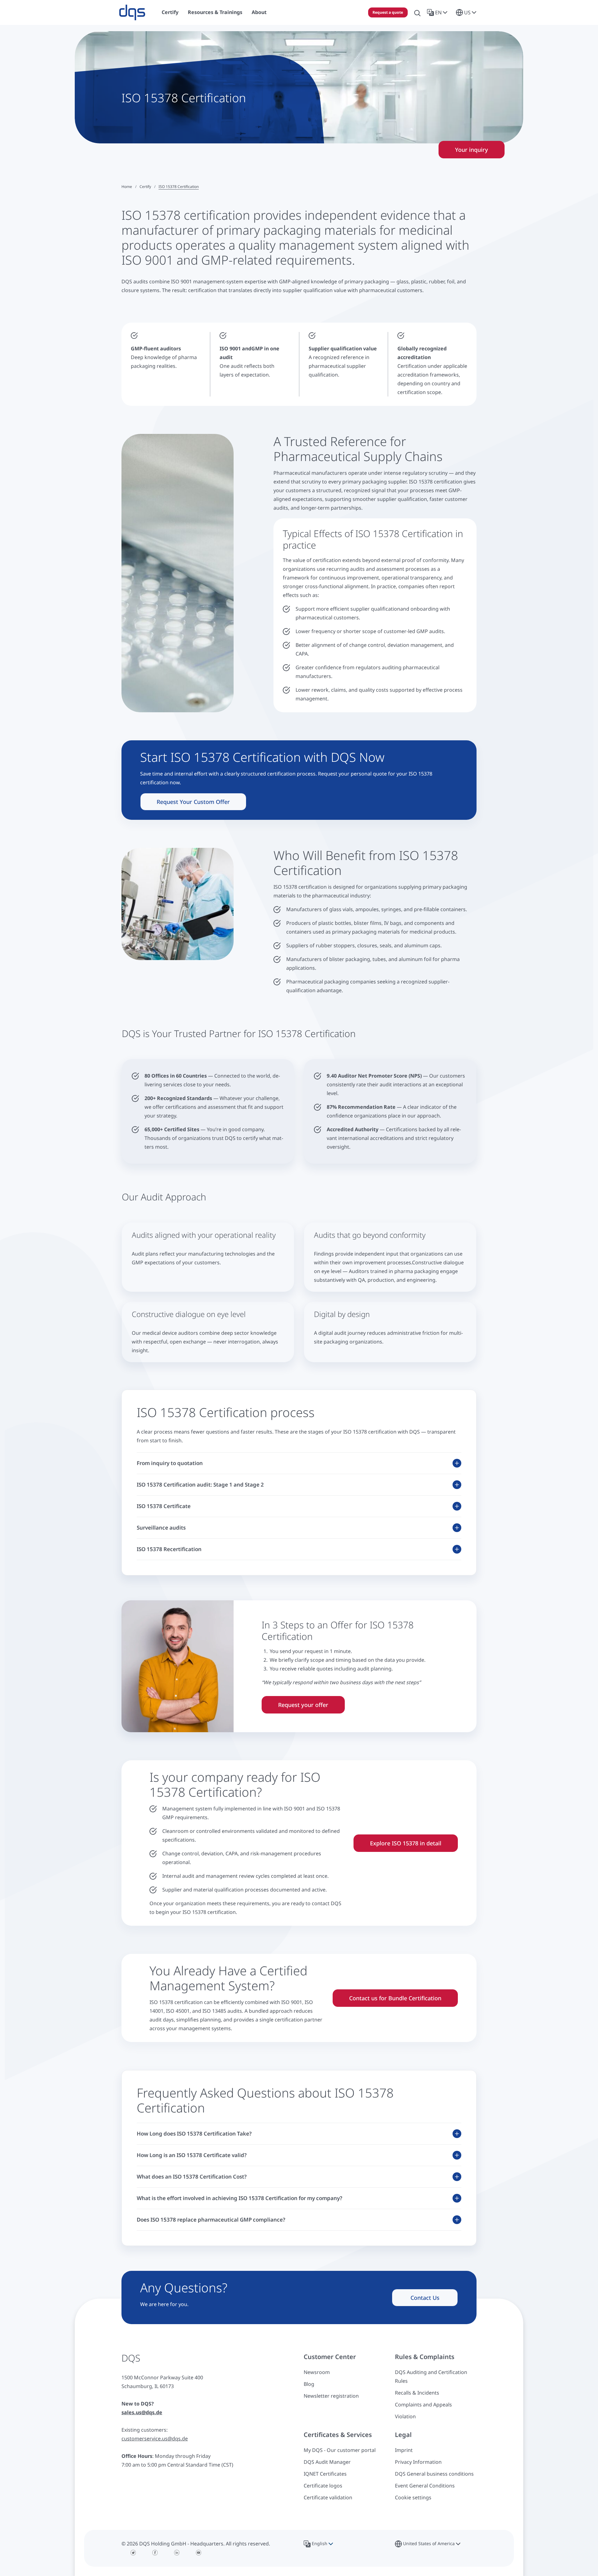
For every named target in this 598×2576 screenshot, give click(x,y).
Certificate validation (328, 2497)
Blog (309, 2384)
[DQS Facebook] (155, 2553)
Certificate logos (323, 2486)
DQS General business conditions (434, 2474)
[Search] (417, 12)
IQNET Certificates (325, 2474)
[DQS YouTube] (199, 2553)
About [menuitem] (259, 12)
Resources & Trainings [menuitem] (215, 12)
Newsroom (317, 2372)
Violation (405, 2416)
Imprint (404, 2450)
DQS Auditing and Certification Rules (431, 2377)
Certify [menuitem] (170, 12)
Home (127, 187)
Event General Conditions (425, 2486)
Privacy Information (418, 2462)
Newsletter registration (331, 2396)
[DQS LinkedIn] (177, 2553)
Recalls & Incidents (417, 2393)
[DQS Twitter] (133, 2553)
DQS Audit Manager (327, 2462)
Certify (145, 187)
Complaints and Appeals (423, 2405)
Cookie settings (413, 2497)
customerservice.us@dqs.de (155, 2439)
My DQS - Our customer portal (340, 2450)
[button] (438, 12)
